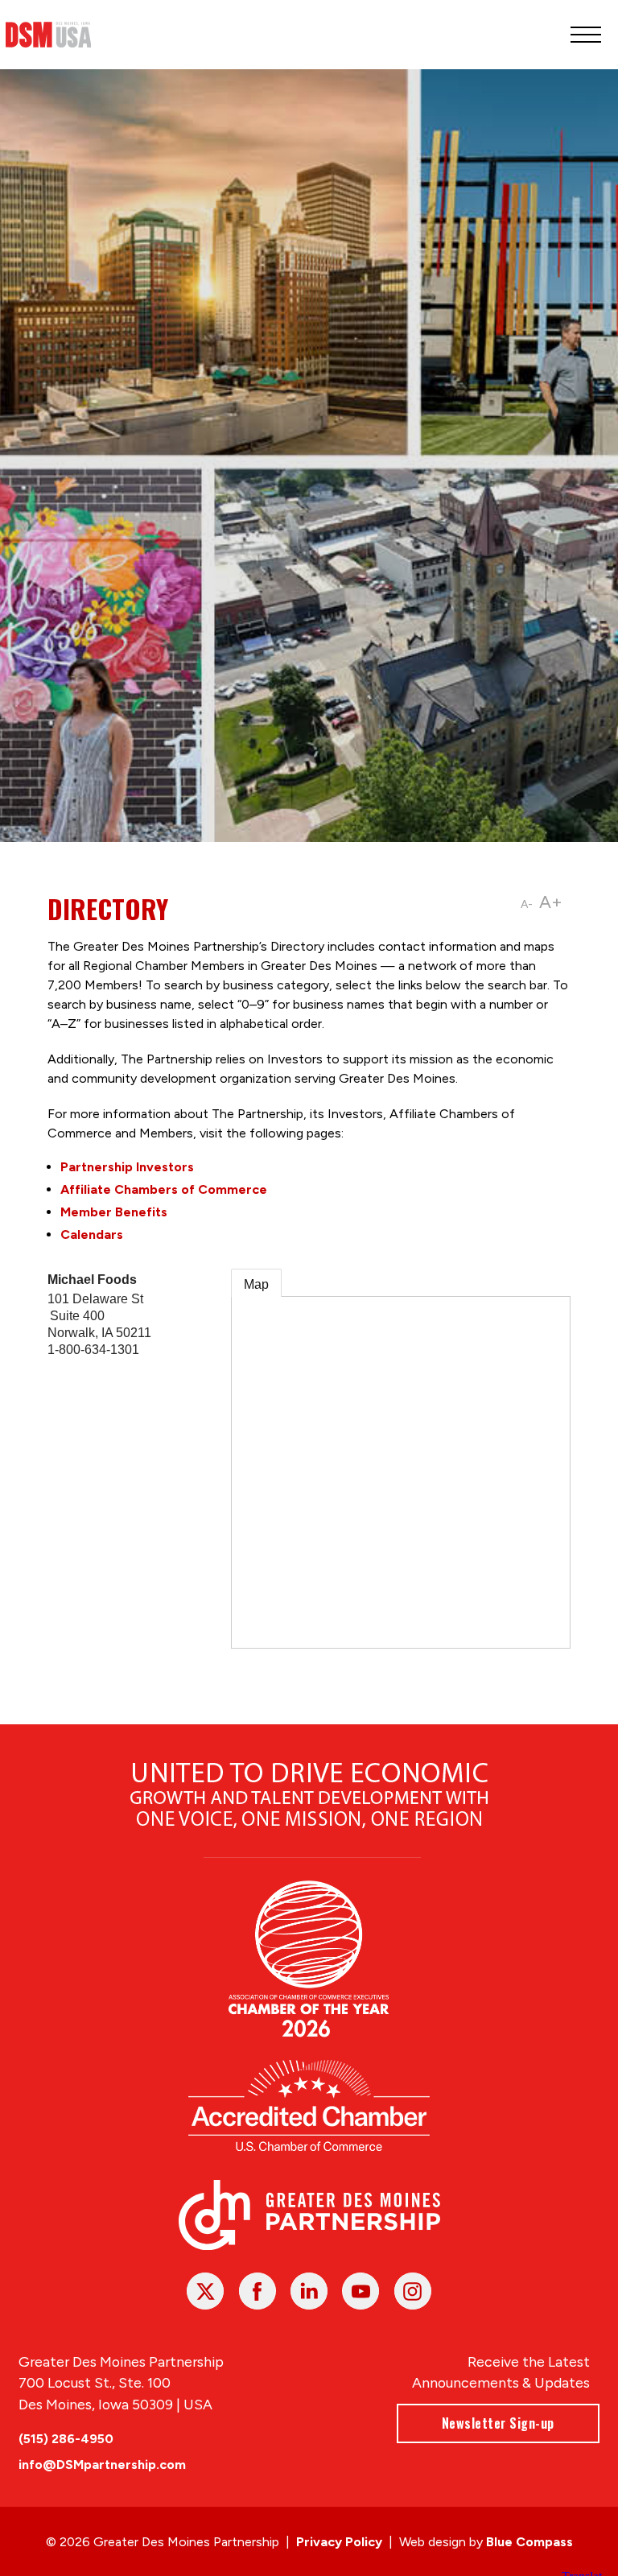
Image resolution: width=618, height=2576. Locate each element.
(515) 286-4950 (66, 2439)
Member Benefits (114, 1212)
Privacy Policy (339, 2542)
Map (256, 1284)
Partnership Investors (127, 1167)
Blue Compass (529, 2542)
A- (527, 904)
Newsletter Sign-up (498, 2423)
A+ (551, 902)
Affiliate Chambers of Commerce (164, 1189)
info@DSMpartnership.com (102, 2465)
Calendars (92, 1234)
